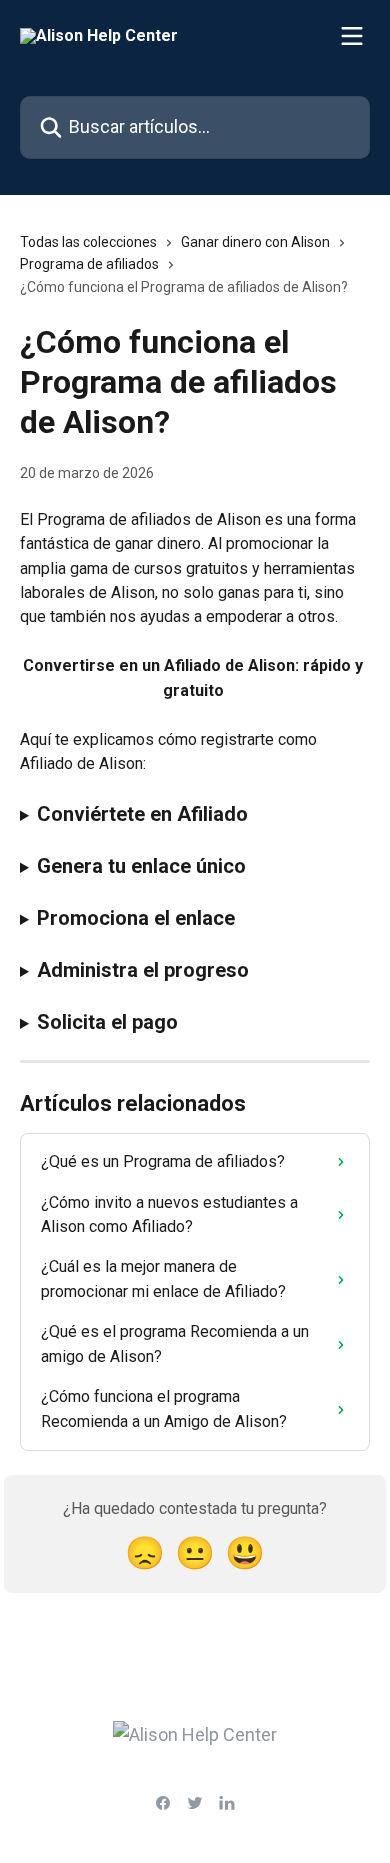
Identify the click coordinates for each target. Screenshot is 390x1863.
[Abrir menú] (352, 36)
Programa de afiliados (89, 264)
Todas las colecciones (88, 242)
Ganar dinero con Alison (255, 242)
